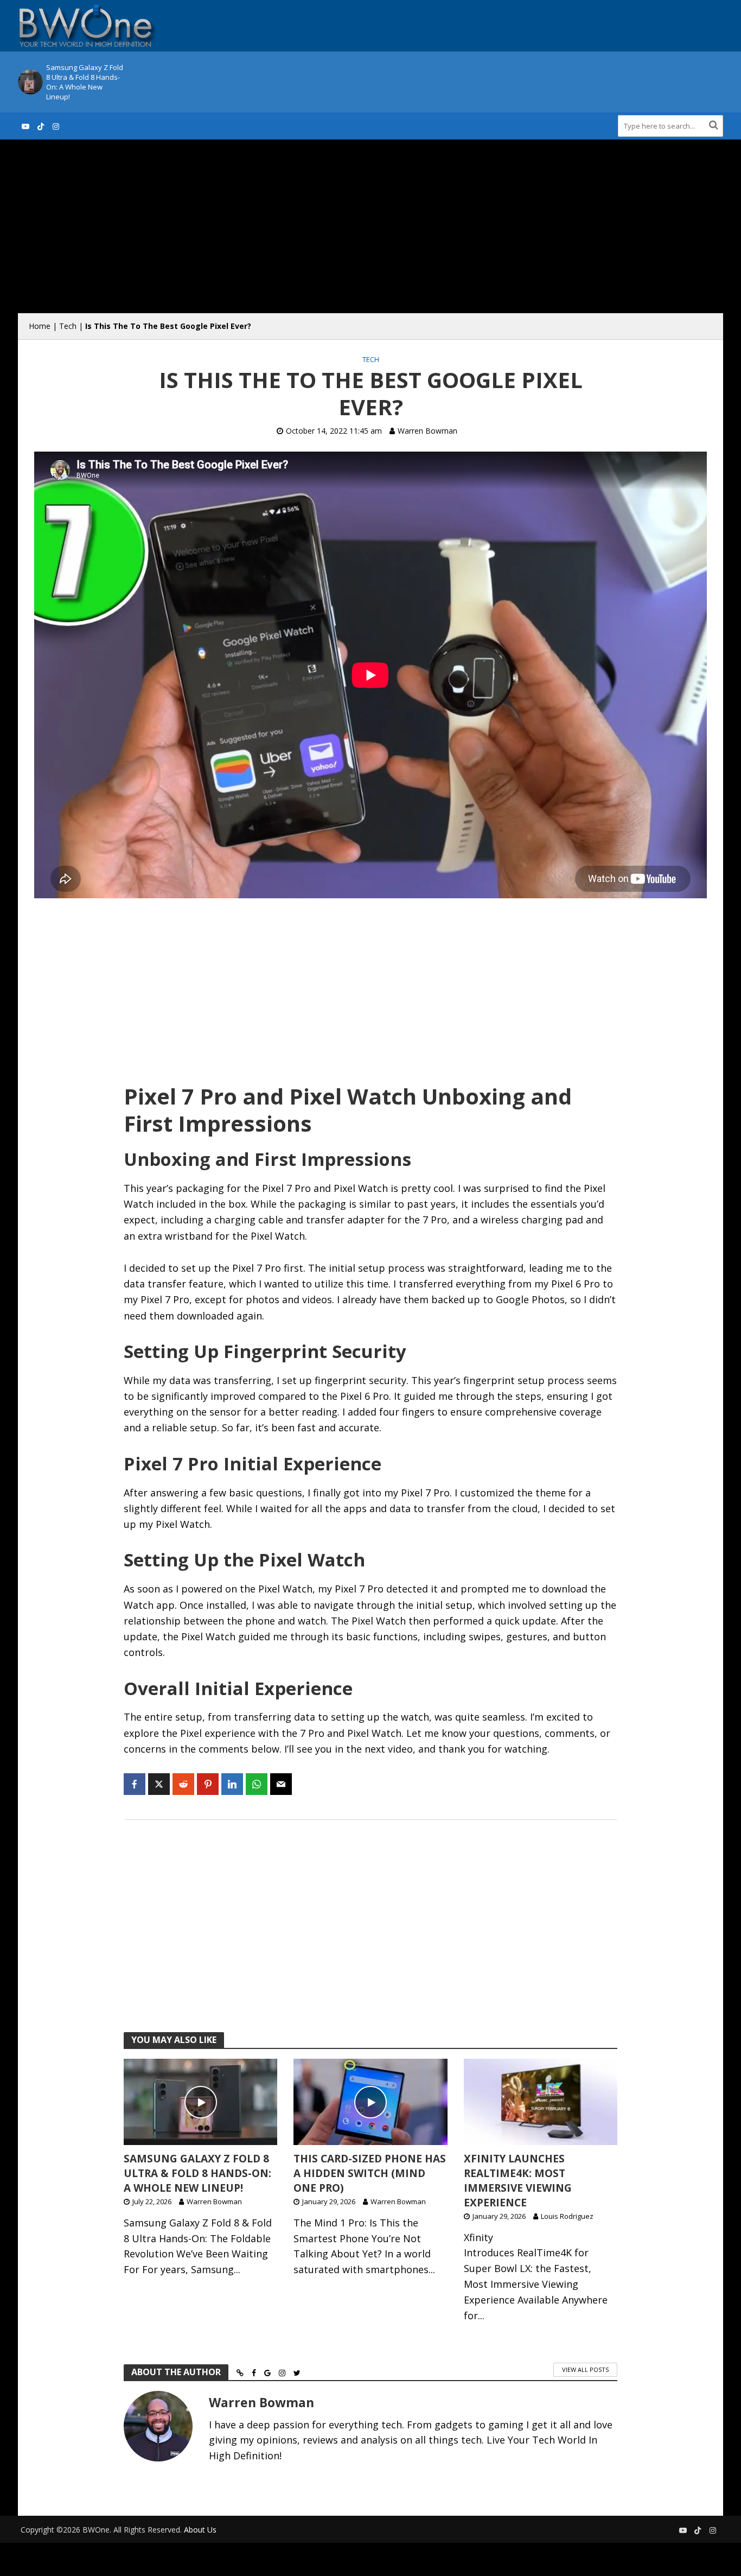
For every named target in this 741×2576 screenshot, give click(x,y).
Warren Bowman (427, 431)
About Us (200, 2530)
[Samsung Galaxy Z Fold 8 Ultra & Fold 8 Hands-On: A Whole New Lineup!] (29, 82)
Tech (68, 326)
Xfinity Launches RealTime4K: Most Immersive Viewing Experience (518, 2181)
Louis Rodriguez (567, 2216)
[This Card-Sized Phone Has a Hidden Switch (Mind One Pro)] (370, 2101)
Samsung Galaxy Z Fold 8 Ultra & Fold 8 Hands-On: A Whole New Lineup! (85, 82)
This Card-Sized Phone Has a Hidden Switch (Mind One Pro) (370, 2173)
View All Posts (585, 2369)
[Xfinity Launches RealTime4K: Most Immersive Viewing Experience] (541, 2101)
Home (40, 326)
